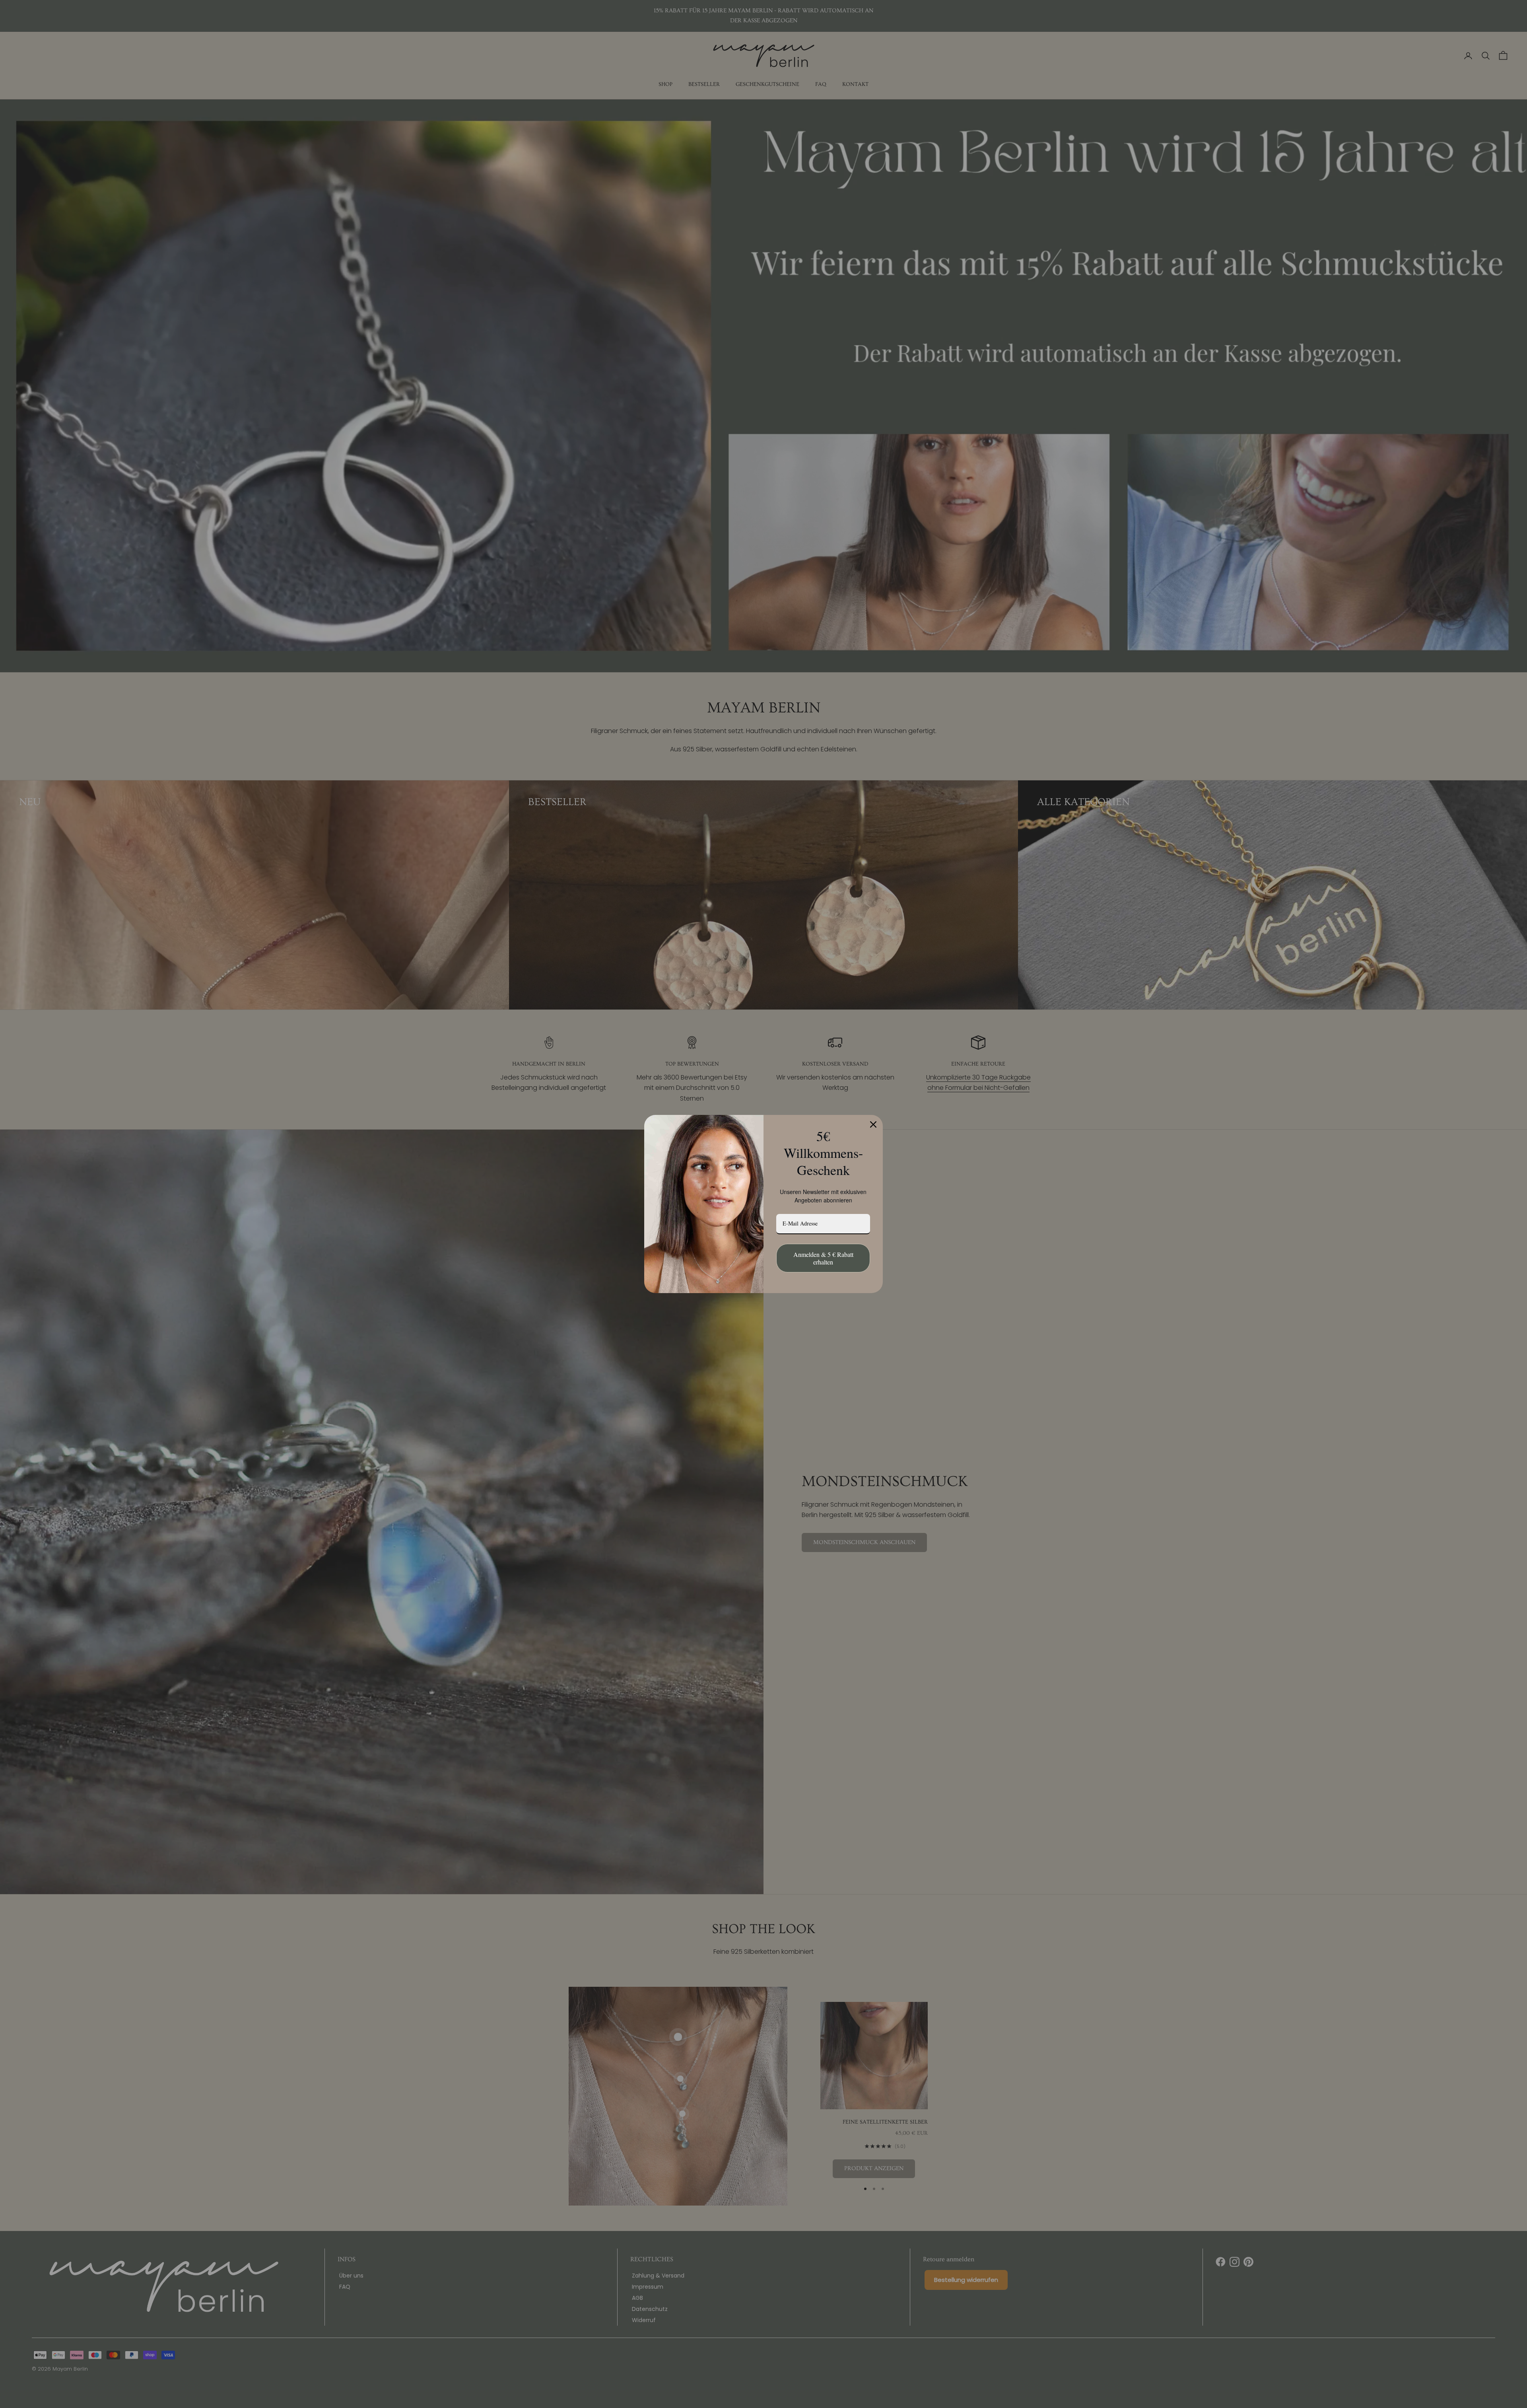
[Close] (873, 1124)
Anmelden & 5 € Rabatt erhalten (823, 1258)
